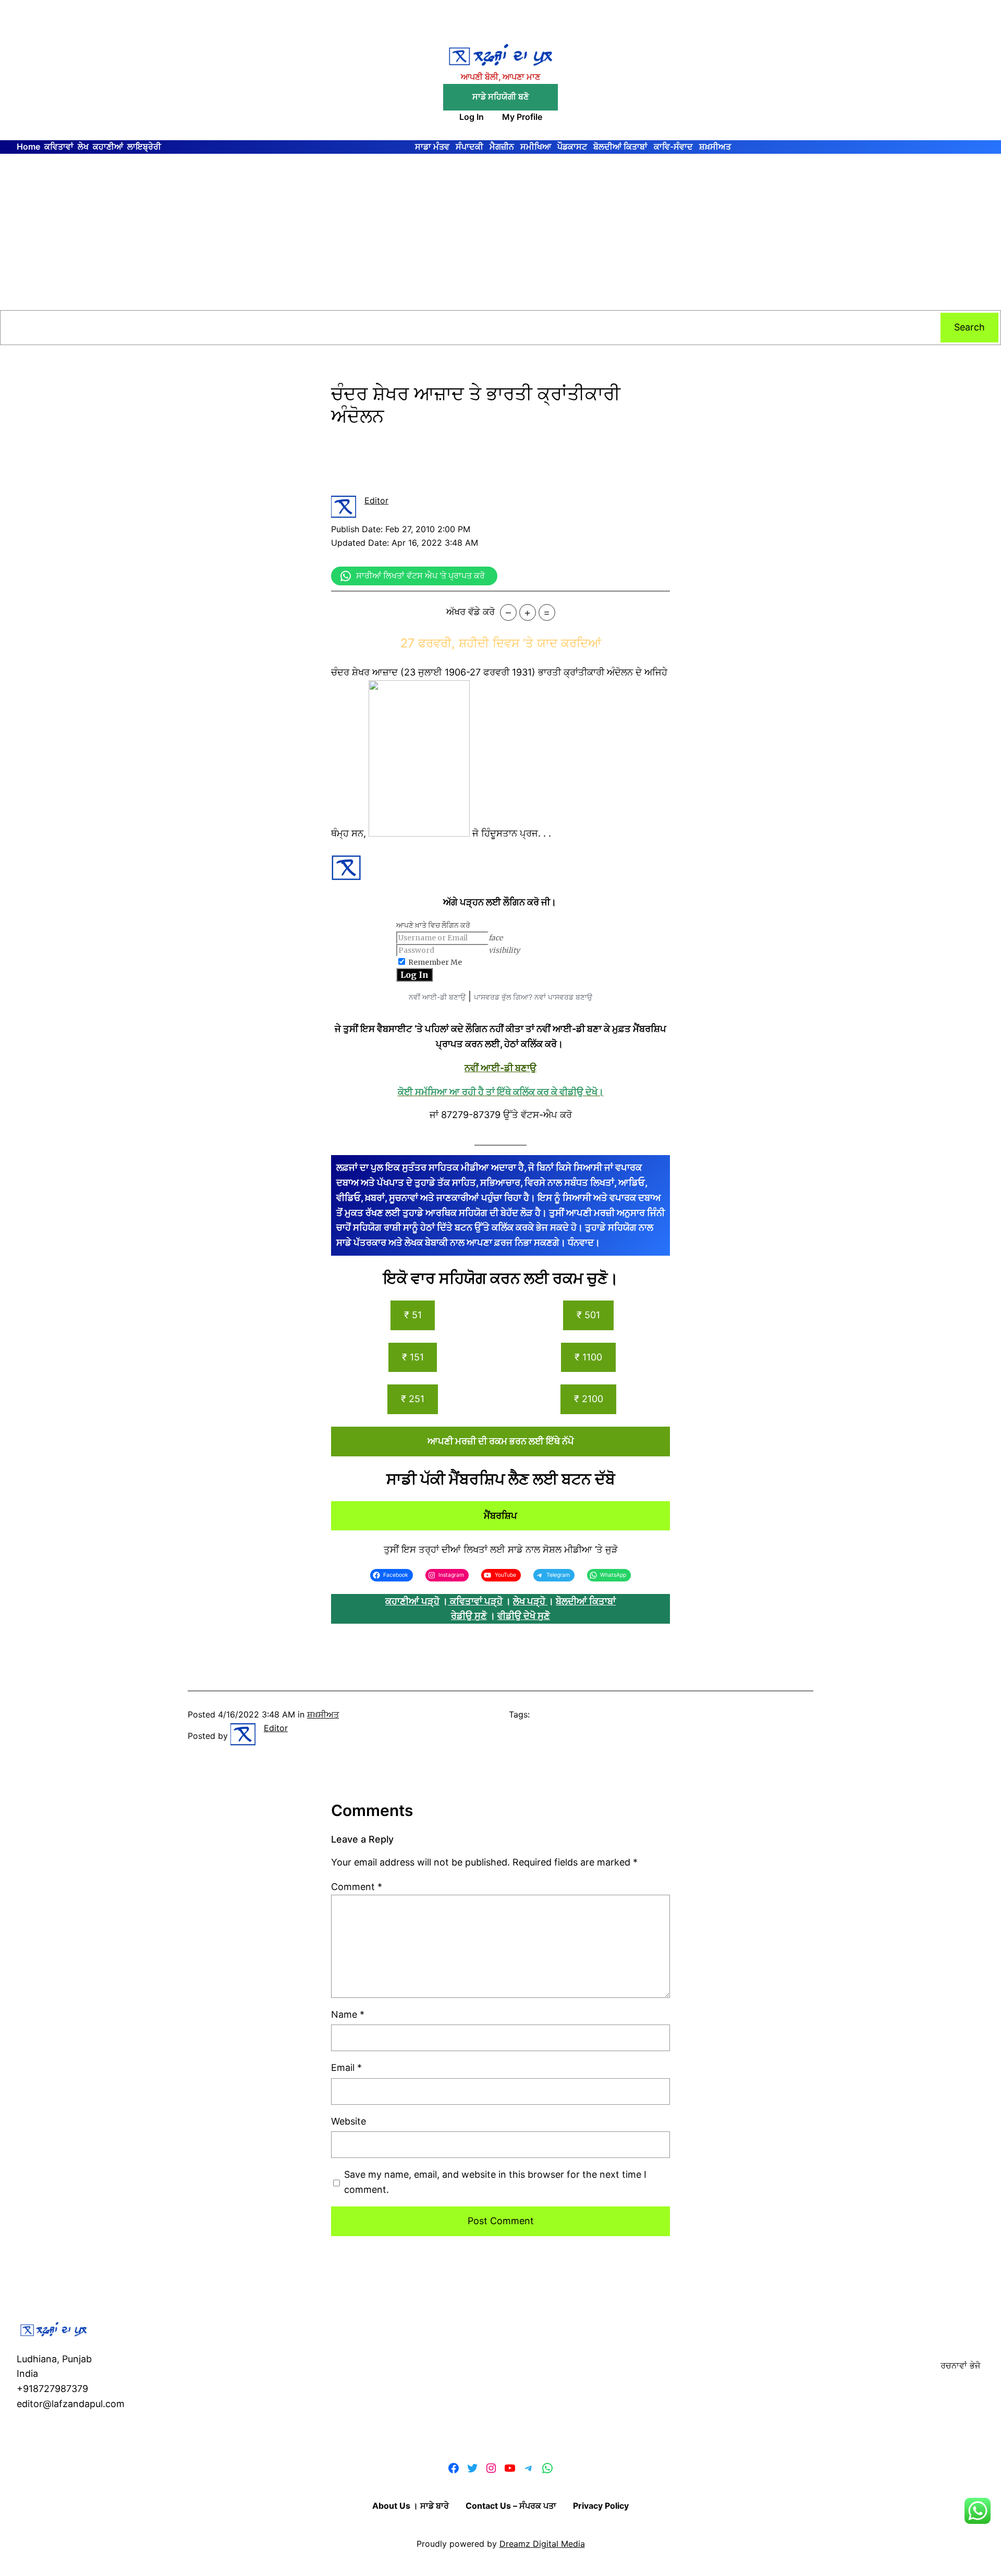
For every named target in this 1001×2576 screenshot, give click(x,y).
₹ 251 (413, 1399)
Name (348, 2014)
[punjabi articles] (449, 1601)
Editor (376, 500)
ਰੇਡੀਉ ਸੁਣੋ (469, 1616)
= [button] (547, 612)
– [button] (508, 612)
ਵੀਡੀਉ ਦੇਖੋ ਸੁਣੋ (524, 1616)
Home (28, 146)
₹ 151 (413, 1357)
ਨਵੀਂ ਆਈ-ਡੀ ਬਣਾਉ (437, 997)
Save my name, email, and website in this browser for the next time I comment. (495, 2182)
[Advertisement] (500, 232)
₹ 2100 (589, 1399)
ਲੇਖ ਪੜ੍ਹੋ (530, 1601)
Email (346, 2068)
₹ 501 (588, 1315)
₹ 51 (413, 1315)
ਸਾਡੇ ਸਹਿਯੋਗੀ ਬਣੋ (500, 96)
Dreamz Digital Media (542, 2544)
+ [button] (527, 612)
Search (969, 327)
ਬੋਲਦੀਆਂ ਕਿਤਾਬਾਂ (586, 1601)
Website (349, 2121)
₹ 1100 (588, 1357)
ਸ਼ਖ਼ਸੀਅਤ (323, 1714)
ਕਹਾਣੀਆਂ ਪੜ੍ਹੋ (412, 1601)
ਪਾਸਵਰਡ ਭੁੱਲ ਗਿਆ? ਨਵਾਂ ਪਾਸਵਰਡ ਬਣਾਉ (533, 997)
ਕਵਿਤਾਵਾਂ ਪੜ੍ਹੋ (476, 1601)
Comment (357, 1887)
